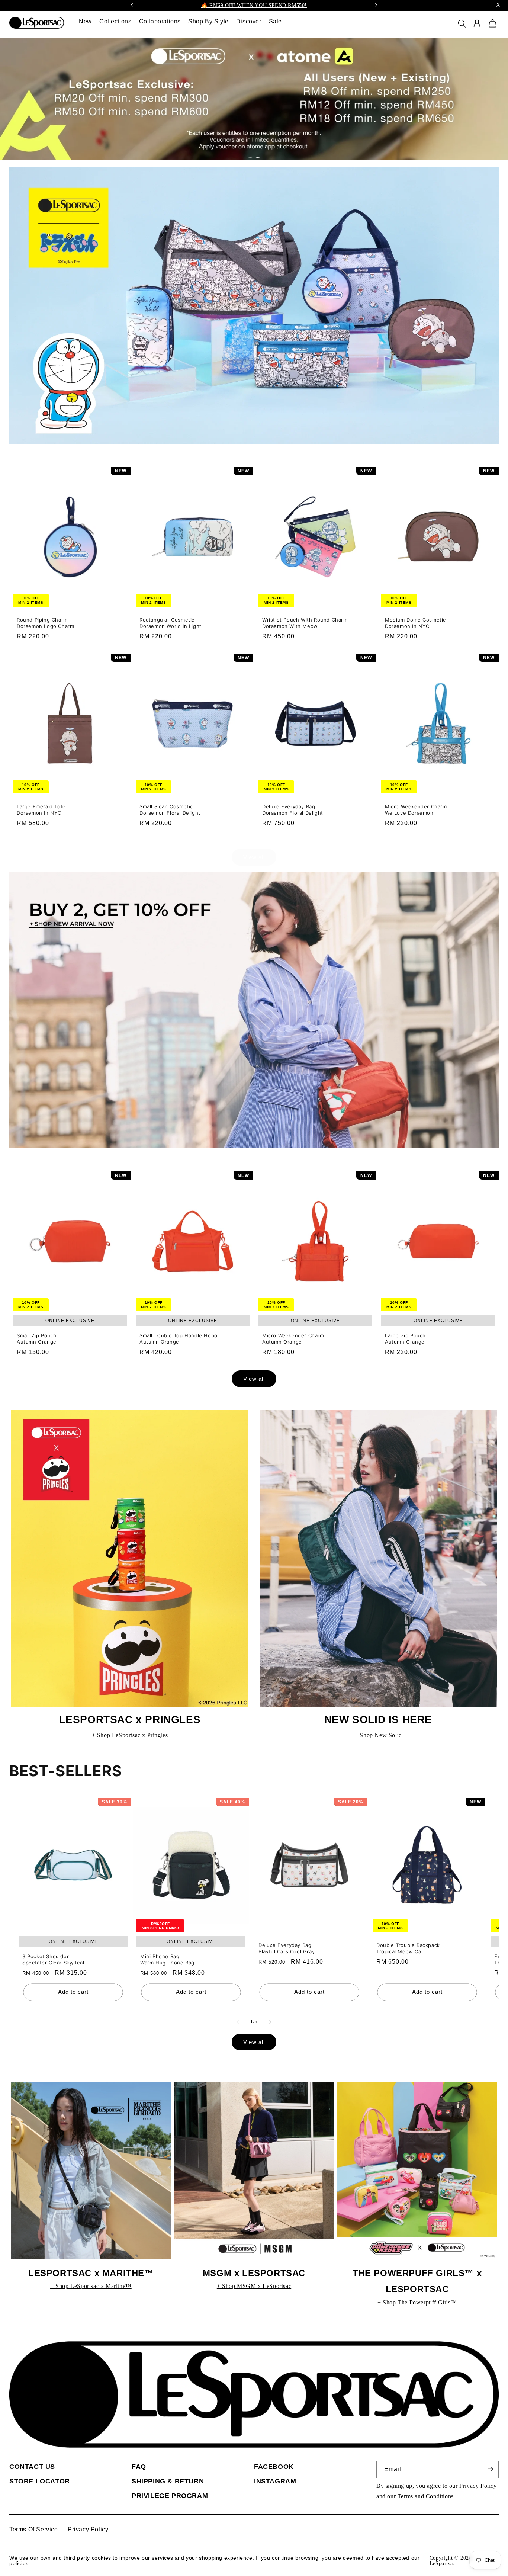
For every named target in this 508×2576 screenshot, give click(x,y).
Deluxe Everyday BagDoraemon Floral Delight (293, 810)
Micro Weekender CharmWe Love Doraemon (416, 810)
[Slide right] (270, 2022)
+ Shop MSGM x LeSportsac (254, 2286)
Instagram (275, 2481)
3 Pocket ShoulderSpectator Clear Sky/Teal (53, 1959)
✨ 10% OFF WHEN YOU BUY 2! (254, 5)
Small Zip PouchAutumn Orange (37, 1339)
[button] (464, 26)
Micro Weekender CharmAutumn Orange (293, 1339)
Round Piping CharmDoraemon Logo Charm (45, 623)
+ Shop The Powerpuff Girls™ (417, 2302)
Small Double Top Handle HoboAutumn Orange (179, 1339)
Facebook (274, 2467)
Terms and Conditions (426, 2496)
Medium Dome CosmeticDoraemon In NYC (415, 623)
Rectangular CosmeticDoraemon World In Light (171, 623)
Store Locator (40, 2481)
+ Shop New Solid (378, 1735)
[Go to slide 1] (250, 157)
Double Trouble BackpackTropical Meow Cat (408, 1949)
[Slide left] (238, 2022)
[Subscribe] (491, 2469)
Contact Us (32, 2467)
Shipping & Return (168, 2481)
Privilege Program (170, 2496)
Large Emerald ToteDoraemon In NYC (41, 810)
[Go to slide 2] (258, 157)
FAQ (139, 2467)
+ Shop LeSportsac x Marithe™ (91, 2286)
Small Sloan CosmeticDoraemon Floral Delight (170, 810)
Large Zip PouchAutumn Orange (405, 1339)
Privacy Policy (478, 2486)
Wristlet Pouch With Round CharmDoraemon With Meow (305, 623)
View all (254, 857)
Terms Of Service (34, 2529)
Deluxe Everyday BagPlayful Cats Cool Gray (287, 1949)
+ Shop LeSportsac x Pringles (130, 1735)
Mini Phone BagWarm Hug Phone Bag (167, 1959)
